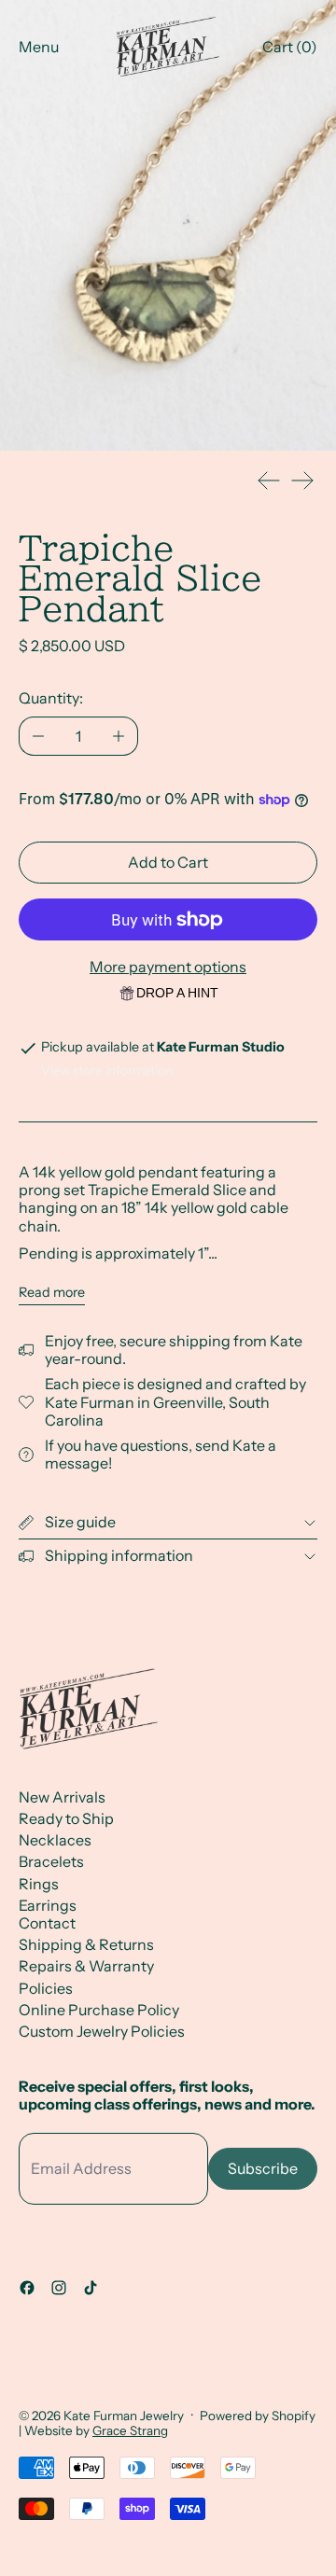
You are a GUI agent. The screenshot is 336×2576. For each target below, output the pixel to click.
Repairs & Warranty (86, 1966)
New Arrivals (62, 1797)
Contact (47, 1923)
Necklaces (55, 1840)
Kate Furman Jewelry (124, 2416)
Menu (39, 47)
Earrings (48, 1905)
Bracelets (51, 1861)
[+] (119, 736)
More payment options (168, 967)
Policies (46, 1988)
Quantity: (51, 698)
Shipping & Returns (86, 1944)
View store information (107, 1070)
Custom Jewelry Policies (102, 2031)
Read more (52, 1293)
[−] (38, 736)
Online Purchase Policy (99, 2010)
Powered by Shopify (258, 2416)
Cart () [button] (290, 47)
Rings (39, 1884)
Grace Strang (130, 2430)
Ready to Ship (66, 1818)
